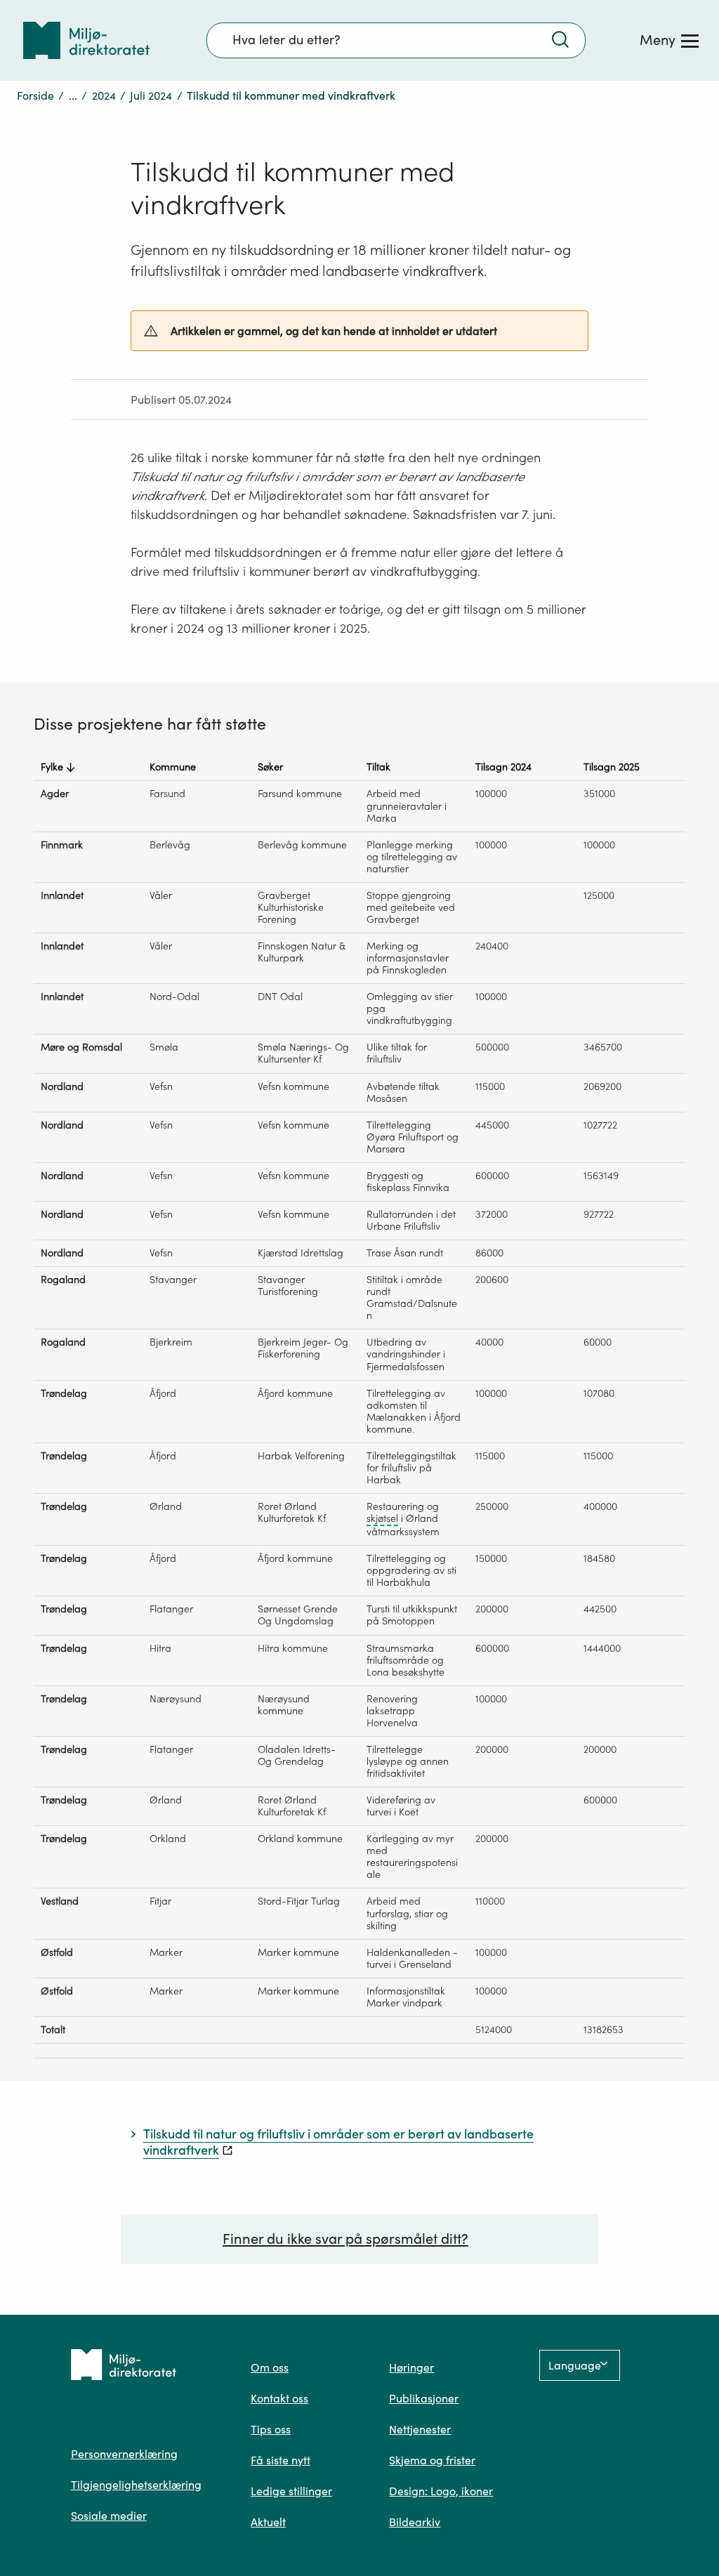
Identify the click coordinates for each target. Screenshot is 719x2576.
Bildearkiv (415, 2522)
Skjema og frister (432, 2460)
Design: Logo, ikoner (441, 2491)
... (73, 96)
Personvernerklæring (124, 2454)
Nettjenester (420, 2429)
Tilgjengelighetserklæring (136, 2485)
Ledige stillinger (291, 2491)
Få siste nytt (281, 2460)
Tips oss (271, 2429)
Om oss (270, 2367)
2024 (104, 96)
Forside (35, 96)
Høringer (411, 2367)
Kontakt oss (279, 2398)
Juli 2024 (151, 96)
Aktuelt (268, 2522)
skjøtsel (382, 1519)
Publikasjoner (424, 2398)
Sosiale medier (109, 2516)
